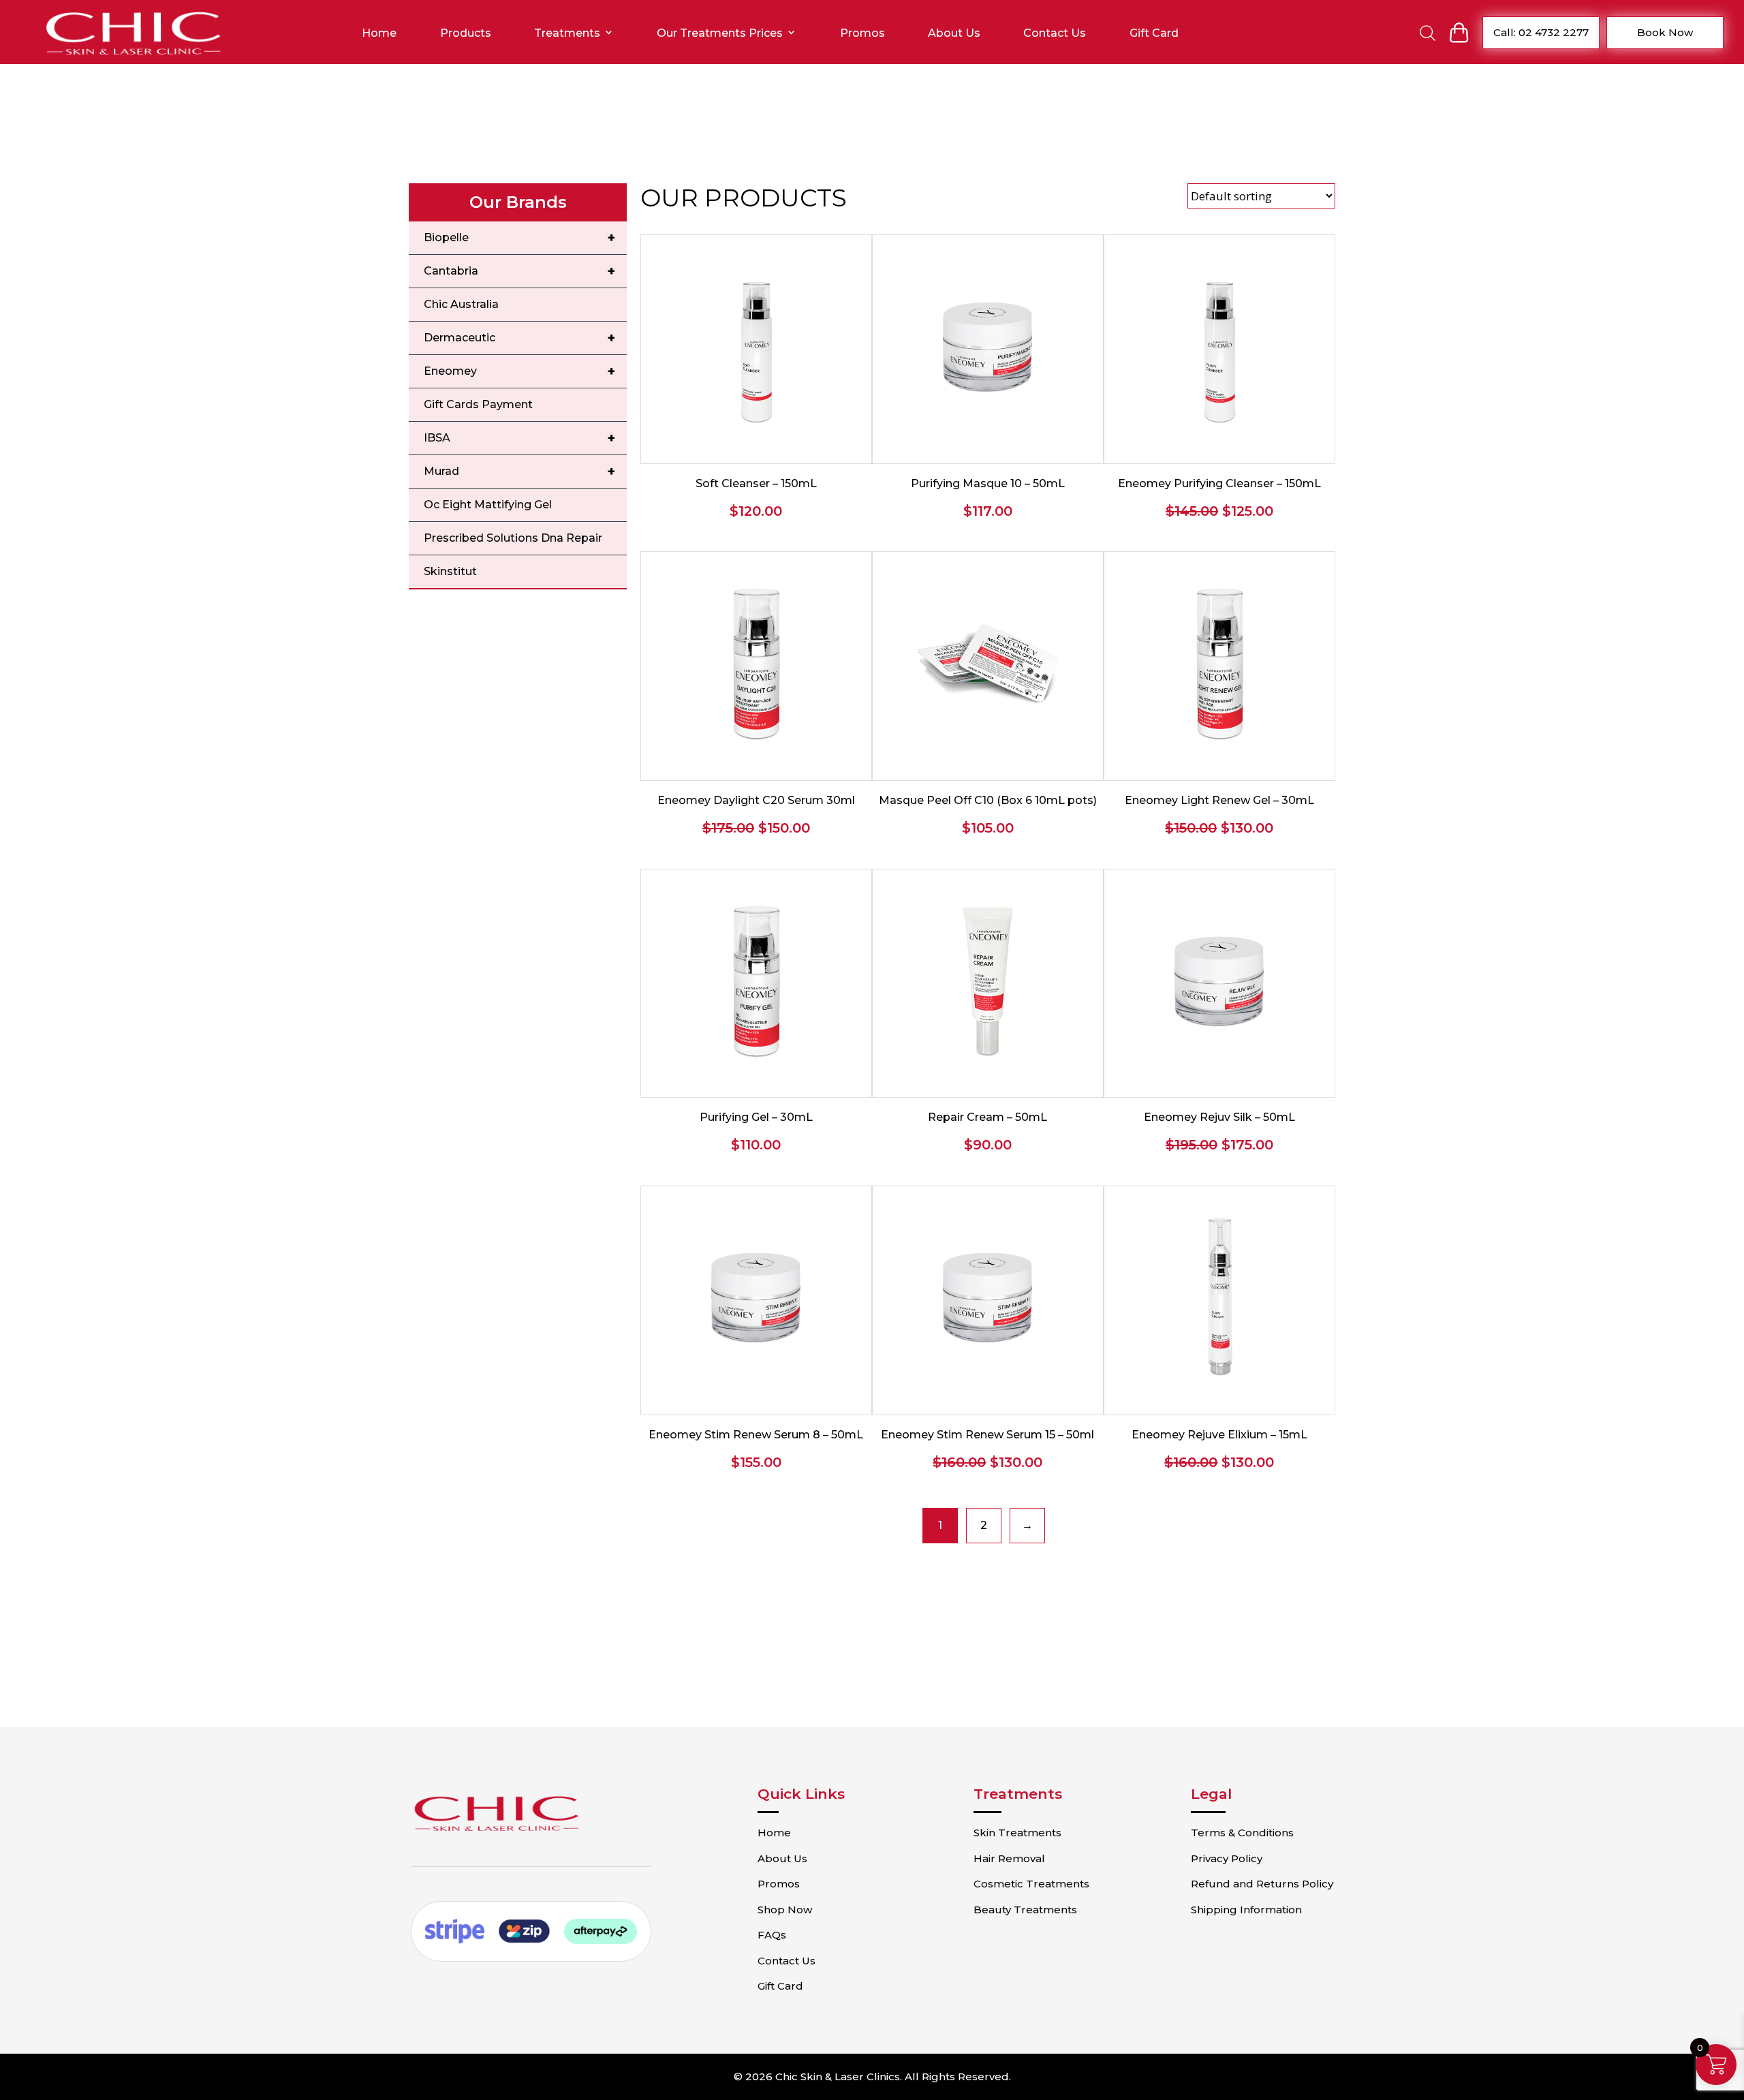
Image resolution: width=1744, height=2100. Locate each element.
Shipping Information (1246, 1910)
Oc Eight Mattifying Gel (488, 505)
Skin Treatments (1017, 1833)
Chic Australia (461, 304)
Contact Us (1055, 33)
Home (379, 33)
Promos (862, 33)
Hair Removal (1009, 1858)
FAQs (772, 1935)
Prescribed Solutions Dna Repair (513, 538)
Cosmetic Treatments (1031, 1884)
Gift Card (1154, 33)
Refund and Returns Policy (1262, 1884)
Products (466, 33)
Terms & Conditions (1242, 1833)
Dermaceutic (519, 338)
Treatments (567, 33)
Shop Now (785, 1910)
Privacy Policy (1227, 1858)
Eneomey (519, 371)
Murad (519, 472)
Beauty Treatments (1025, 1910)
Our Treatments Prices (720, 33)
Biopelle (519, 238)
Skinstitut (450, 571)
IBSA (519, 438)
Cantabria (519, 271)
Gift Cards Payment (478, 404)
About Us (954, 33)
